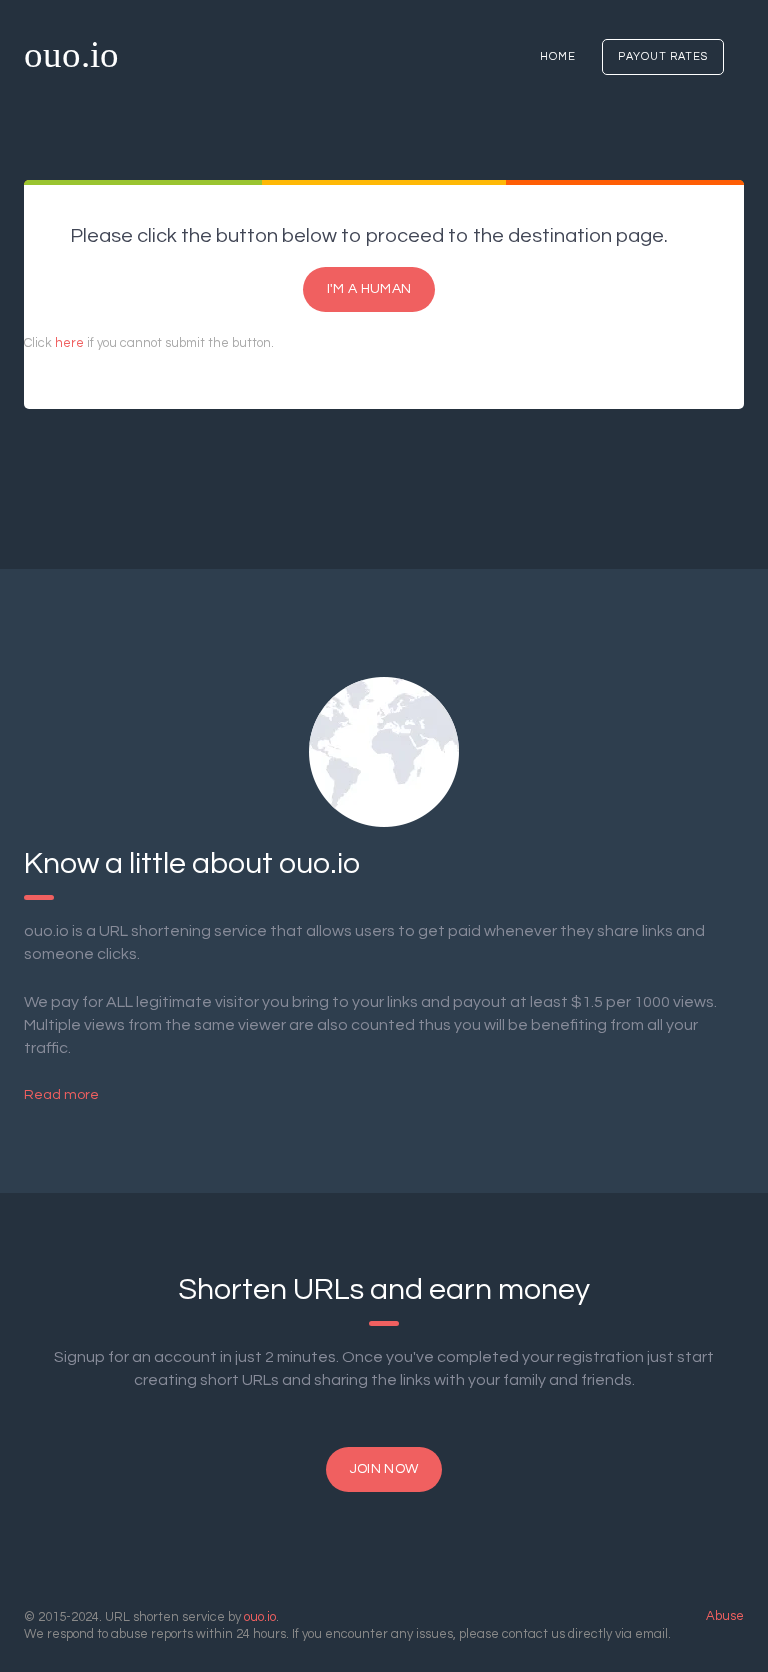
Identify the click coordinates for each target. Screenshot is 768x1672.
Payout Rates (663, 56)
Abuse (725, 1616)
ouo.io (71, 54)
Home (558, 56)
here (69, 343)
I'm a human (369, 289)
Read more (61, 1095)
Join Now (384, 1469)
